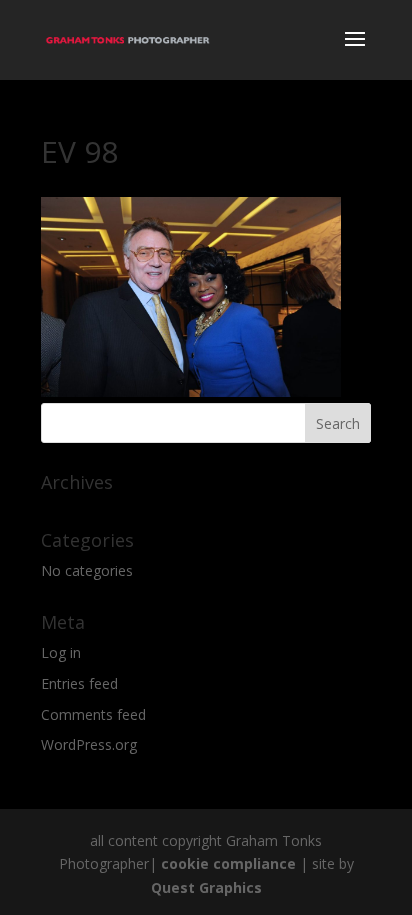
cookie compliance (228, 863)
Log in (61, 652)
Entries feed (79, 683)
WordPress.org (89, 744)
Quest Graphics (206, 887)
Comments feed (93, 714)
